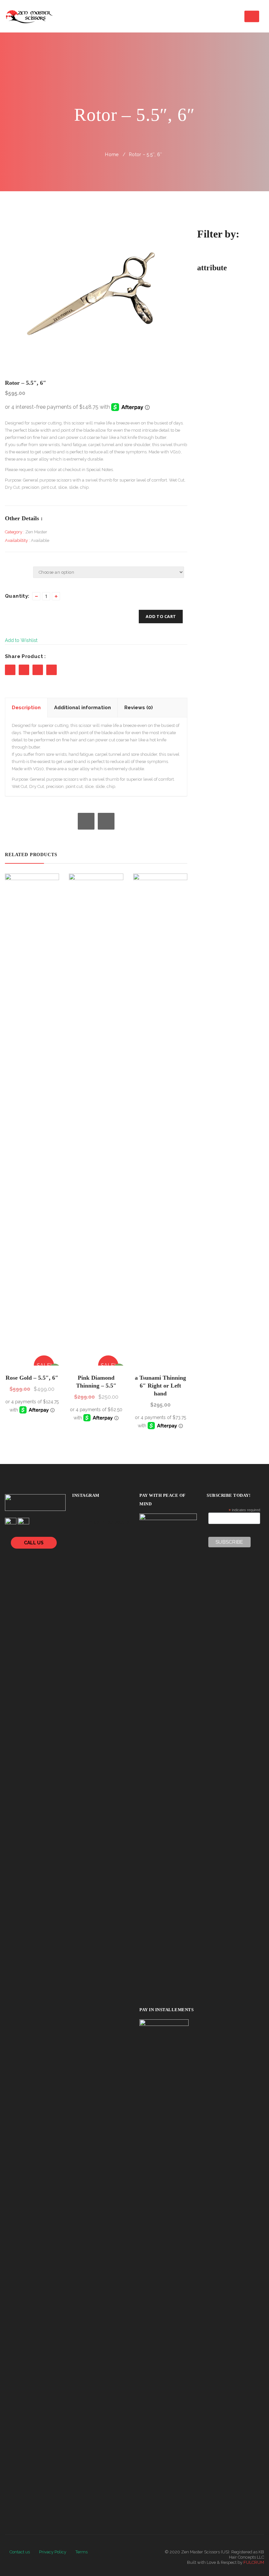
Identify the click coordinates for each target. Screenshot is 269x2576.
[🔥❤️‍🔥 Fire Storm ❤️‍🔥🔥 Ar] (106, 1557)
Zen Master (36, 532)
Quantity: (17, 596)
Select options (33, 1361)
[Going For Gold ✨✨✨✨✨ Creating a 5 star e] (75, 1546)
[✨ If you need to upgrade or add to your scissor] (121, 1557)
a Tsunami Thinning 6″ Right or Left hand (160, 1386)
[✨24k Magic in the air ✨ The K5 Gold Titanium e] (121, 1546)
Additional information (83, 708)
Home (112, 155)
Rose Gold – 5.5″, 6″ (32, 1378)
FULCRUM (254, 2562)
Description (26, 708)
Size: (9, 568)
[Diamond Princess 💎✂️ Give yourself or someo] (90, 1557)
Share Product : (25, 656)
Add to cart (161, 616)
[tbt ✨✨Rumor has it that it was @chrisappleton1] (90, 1546)
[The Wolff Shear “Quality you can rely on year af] (106, 1546)
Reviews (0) (139, 708)
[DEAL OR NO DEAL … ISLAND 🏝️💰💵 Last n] (75, 1557)
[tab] (26, 708)
